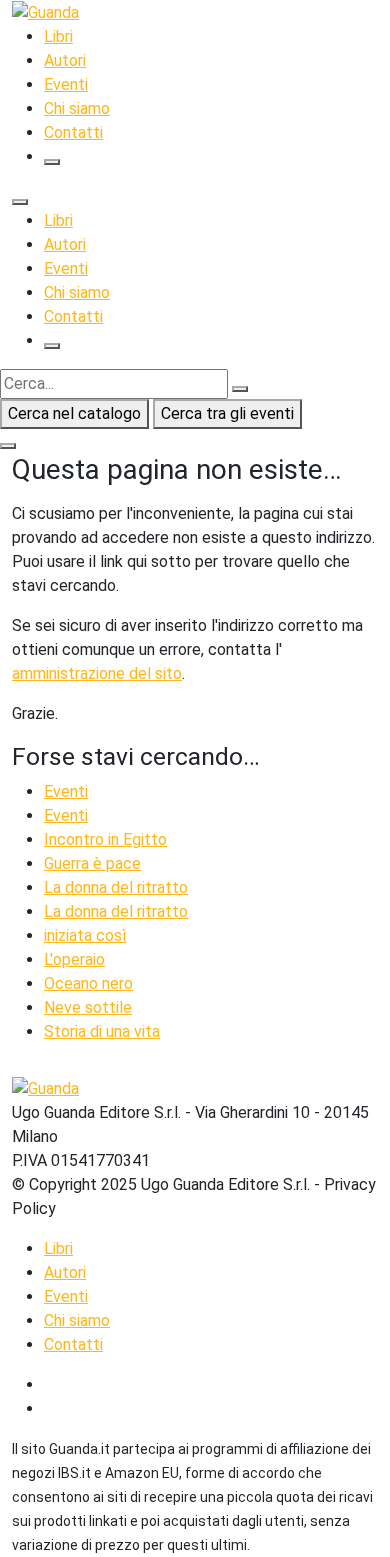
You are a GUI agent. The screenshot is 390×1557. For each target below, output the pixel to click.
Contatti (73, 132)
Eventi (66, 84)
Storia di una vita (102, 1031)
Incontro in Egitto (105, 839)
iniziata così (85, 935)
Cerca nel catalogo (74, 413)
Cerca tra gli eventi (227, 413)
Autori (65, 60)
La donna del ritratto (116, 887)
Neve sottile (88, 1007)
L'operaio (74, 959)
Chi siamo (77, 108)
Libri (58, 36)
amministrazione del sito (97, 673)
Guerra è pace (92, 863)
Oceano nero (88, 983)
